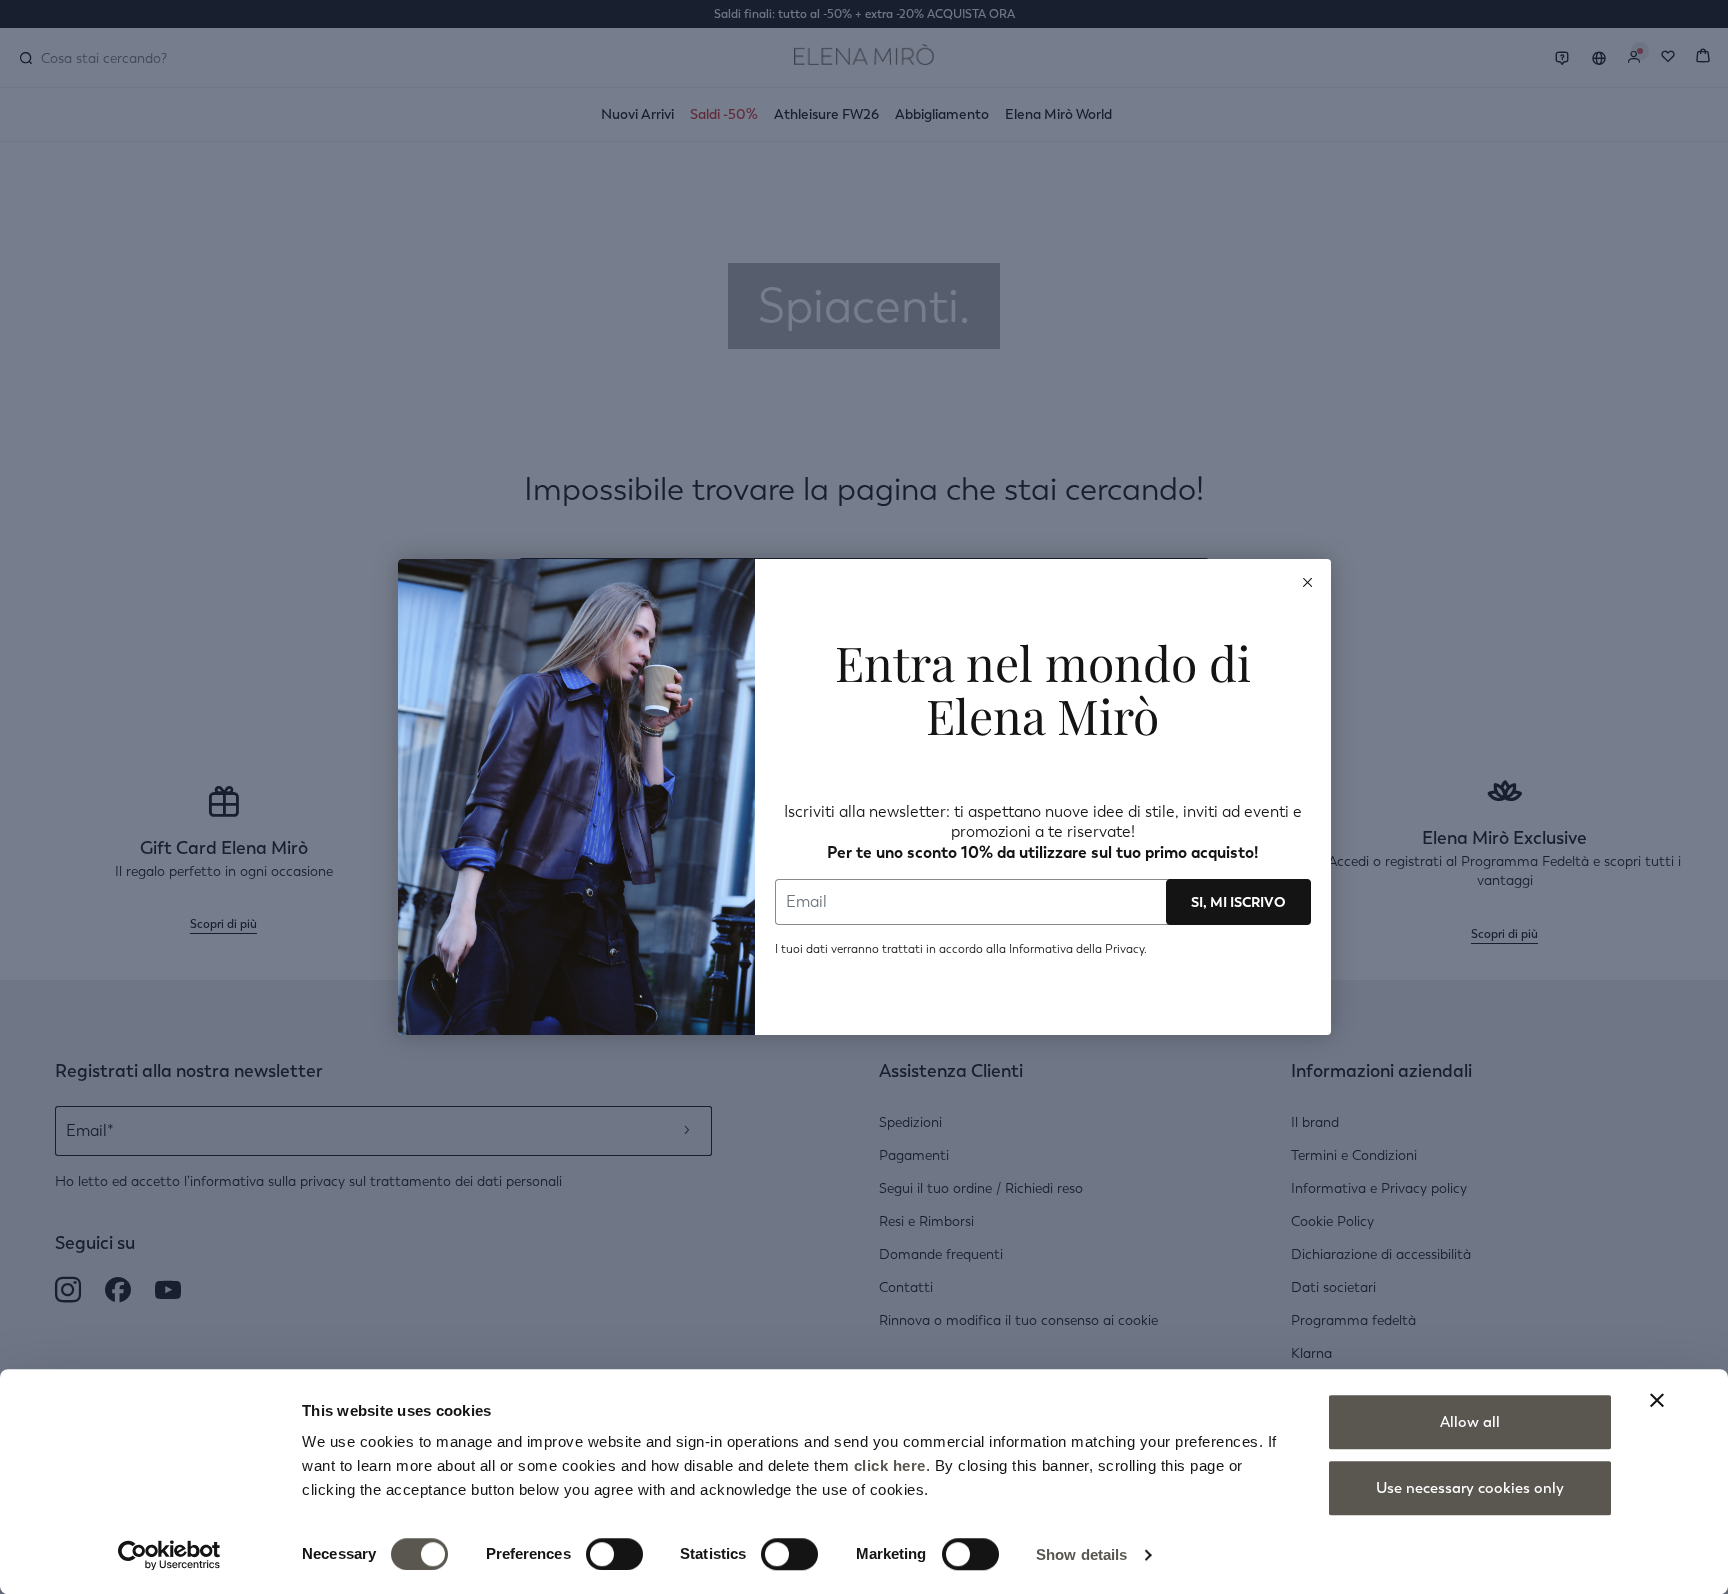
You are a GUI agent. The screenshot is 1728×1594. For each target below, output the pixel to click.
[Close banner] (1657, 1400)
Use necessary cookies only (1470, 1488)
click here (890, 1465)
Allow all (1470, 1422)
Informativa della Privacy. (1078, 949)
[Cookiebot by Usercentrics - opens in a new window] (169, 1555)
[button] (1308, 582)
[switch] (614, 1554)
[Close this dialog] (1308, 582)
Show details (1081, 1554)
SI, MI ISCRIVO (1238, 902)
